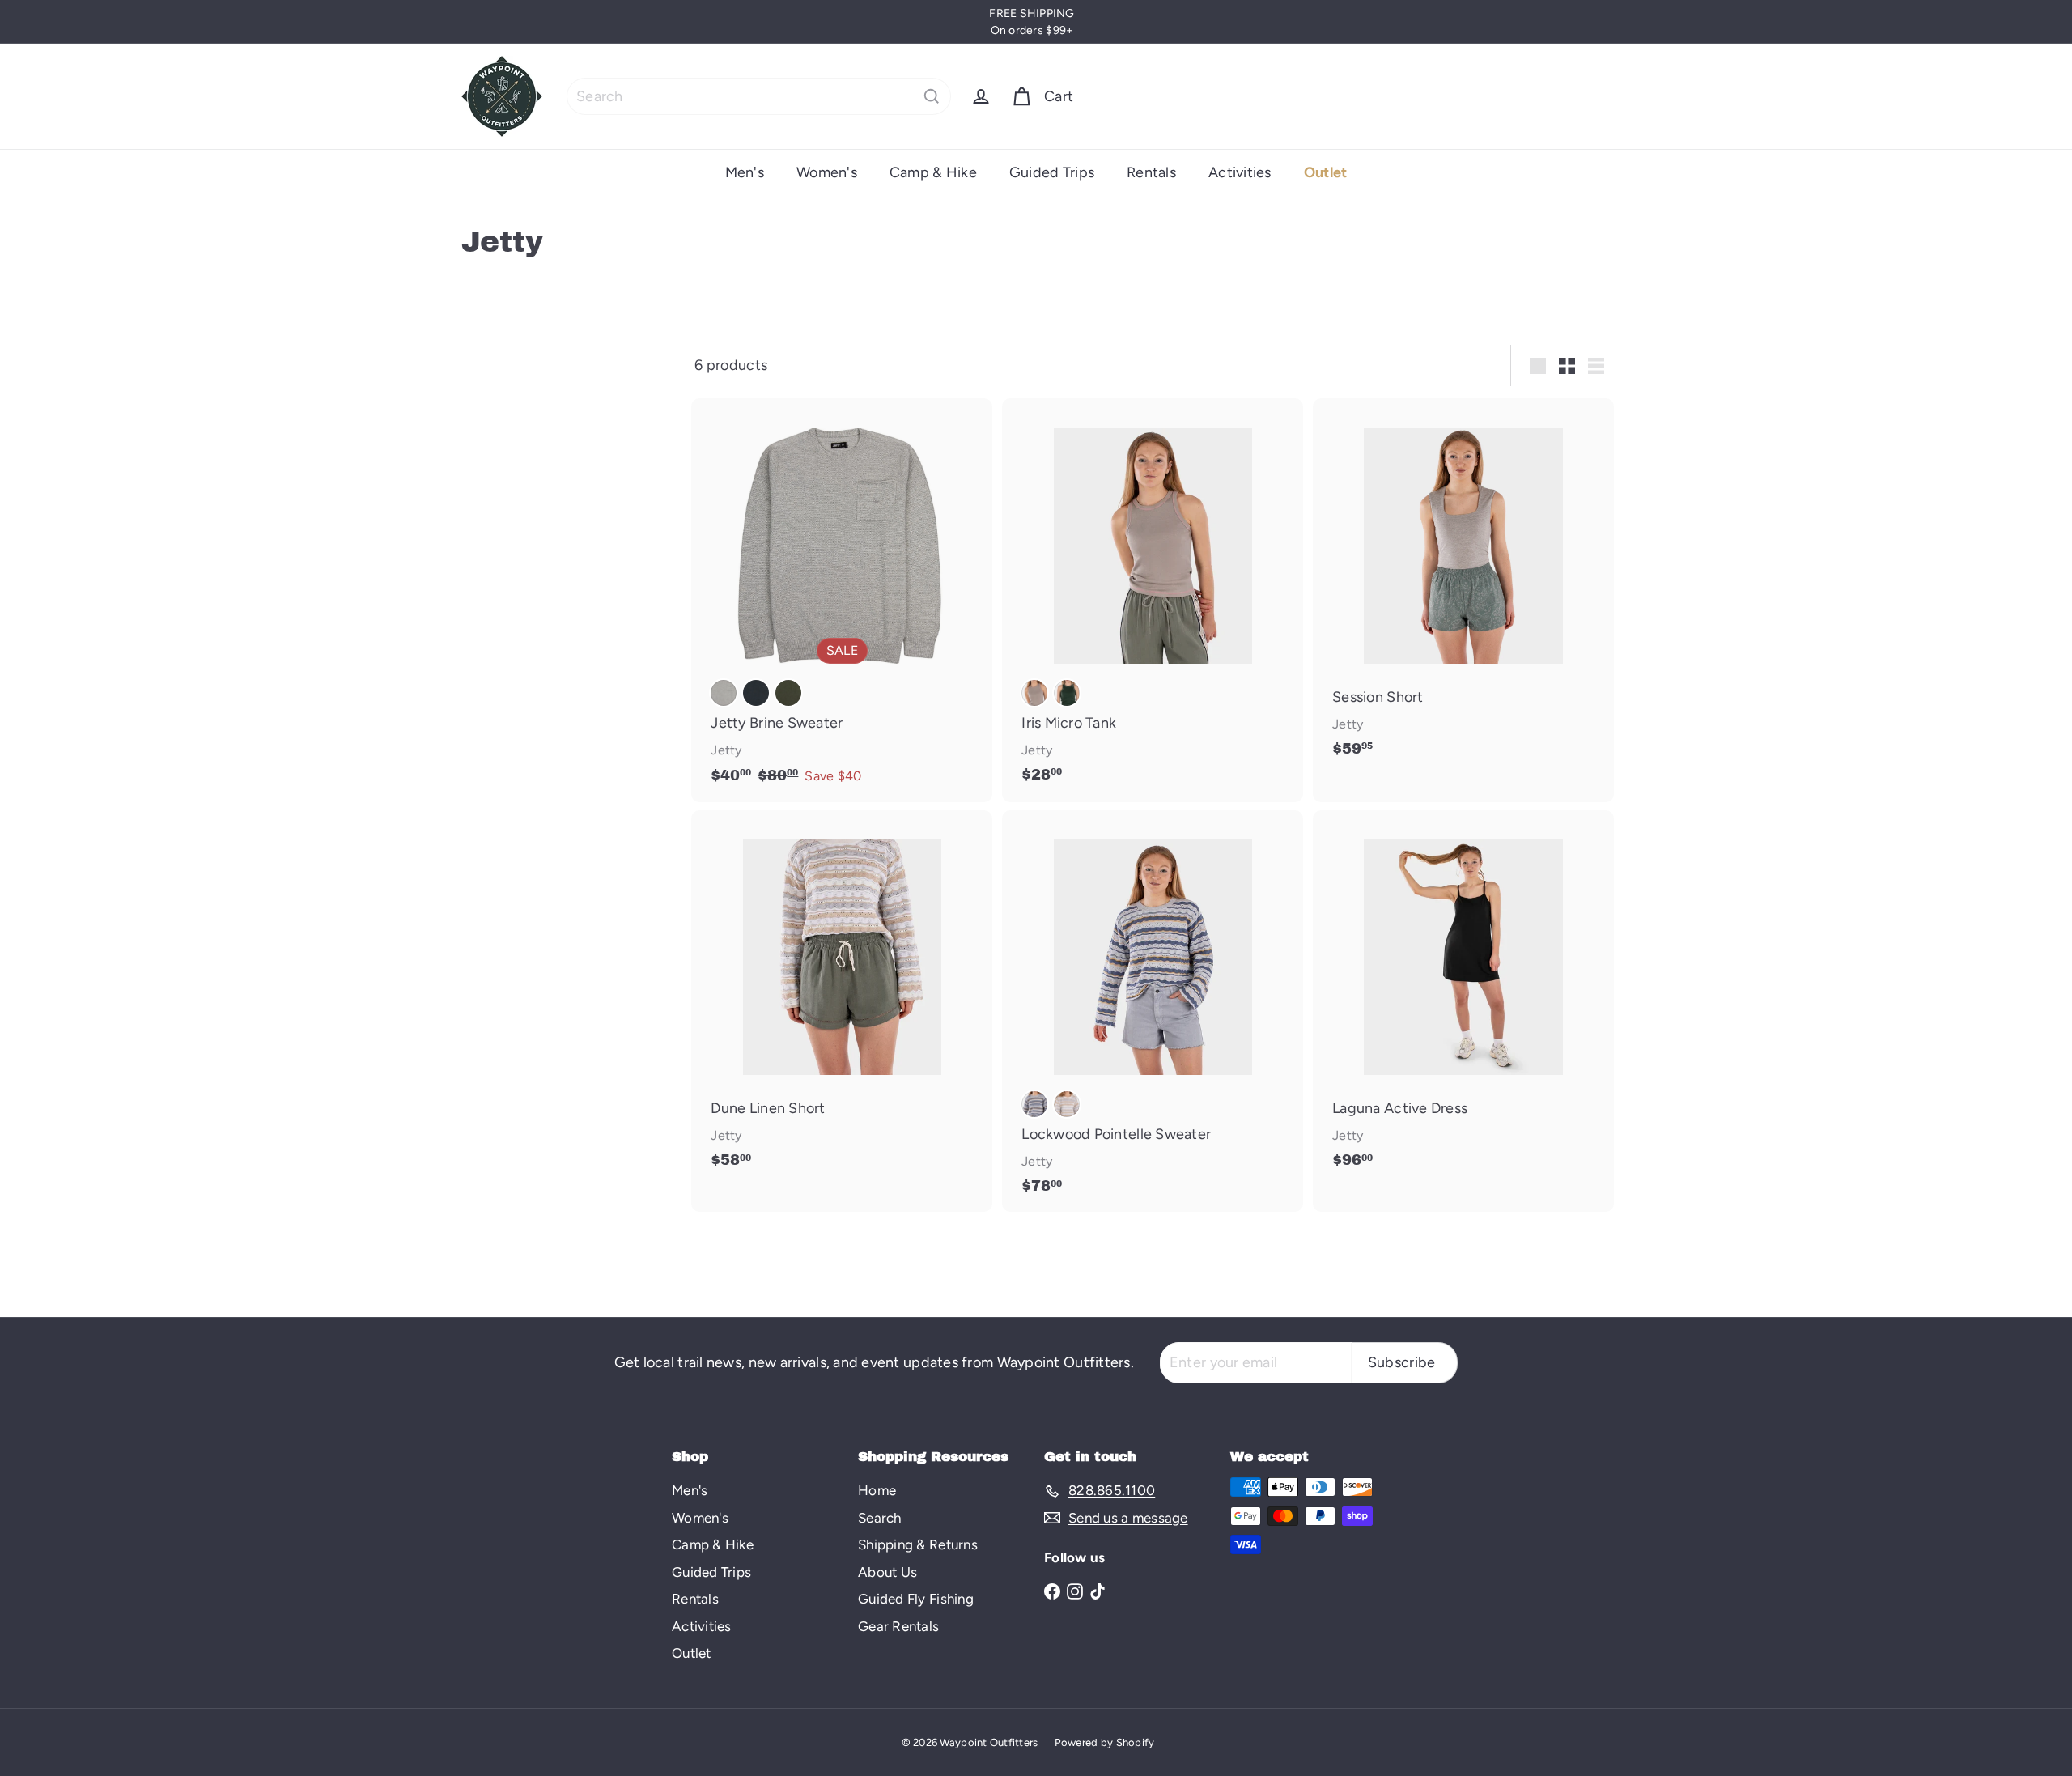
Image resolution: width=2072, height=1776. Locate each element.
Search (880, 1518)
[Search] (932, 96)
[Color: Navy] (756, 693)
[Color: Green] (1067, 693)
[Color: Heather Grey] (724, 693)
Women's (827, 172)
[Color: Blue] (1034, 1104)
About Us (887, 1572)
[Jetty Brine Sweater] (842, 600)
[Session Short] (1463, 586)
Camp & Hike (933, 172)
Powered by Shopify (1105, 1742)
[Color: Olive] (788, 693)
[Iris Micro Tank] (1153, 599)
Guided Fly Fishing (916, 1599)
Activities (1240, 172)
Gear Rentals (898, 1626)
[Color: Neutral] (1067, 1104)
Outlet (1326, 172)
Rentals (1151, 172)
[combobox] (759, 96)
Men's (745, 172)
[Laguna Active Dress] (1463, 998)
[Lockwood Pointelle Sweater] (1153, 1011)
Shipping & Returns (918, 1544)
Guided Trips (1052, 172)
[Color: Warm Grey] (1034, 693)
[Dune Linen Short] (842, 998)
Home (877, 1490)
